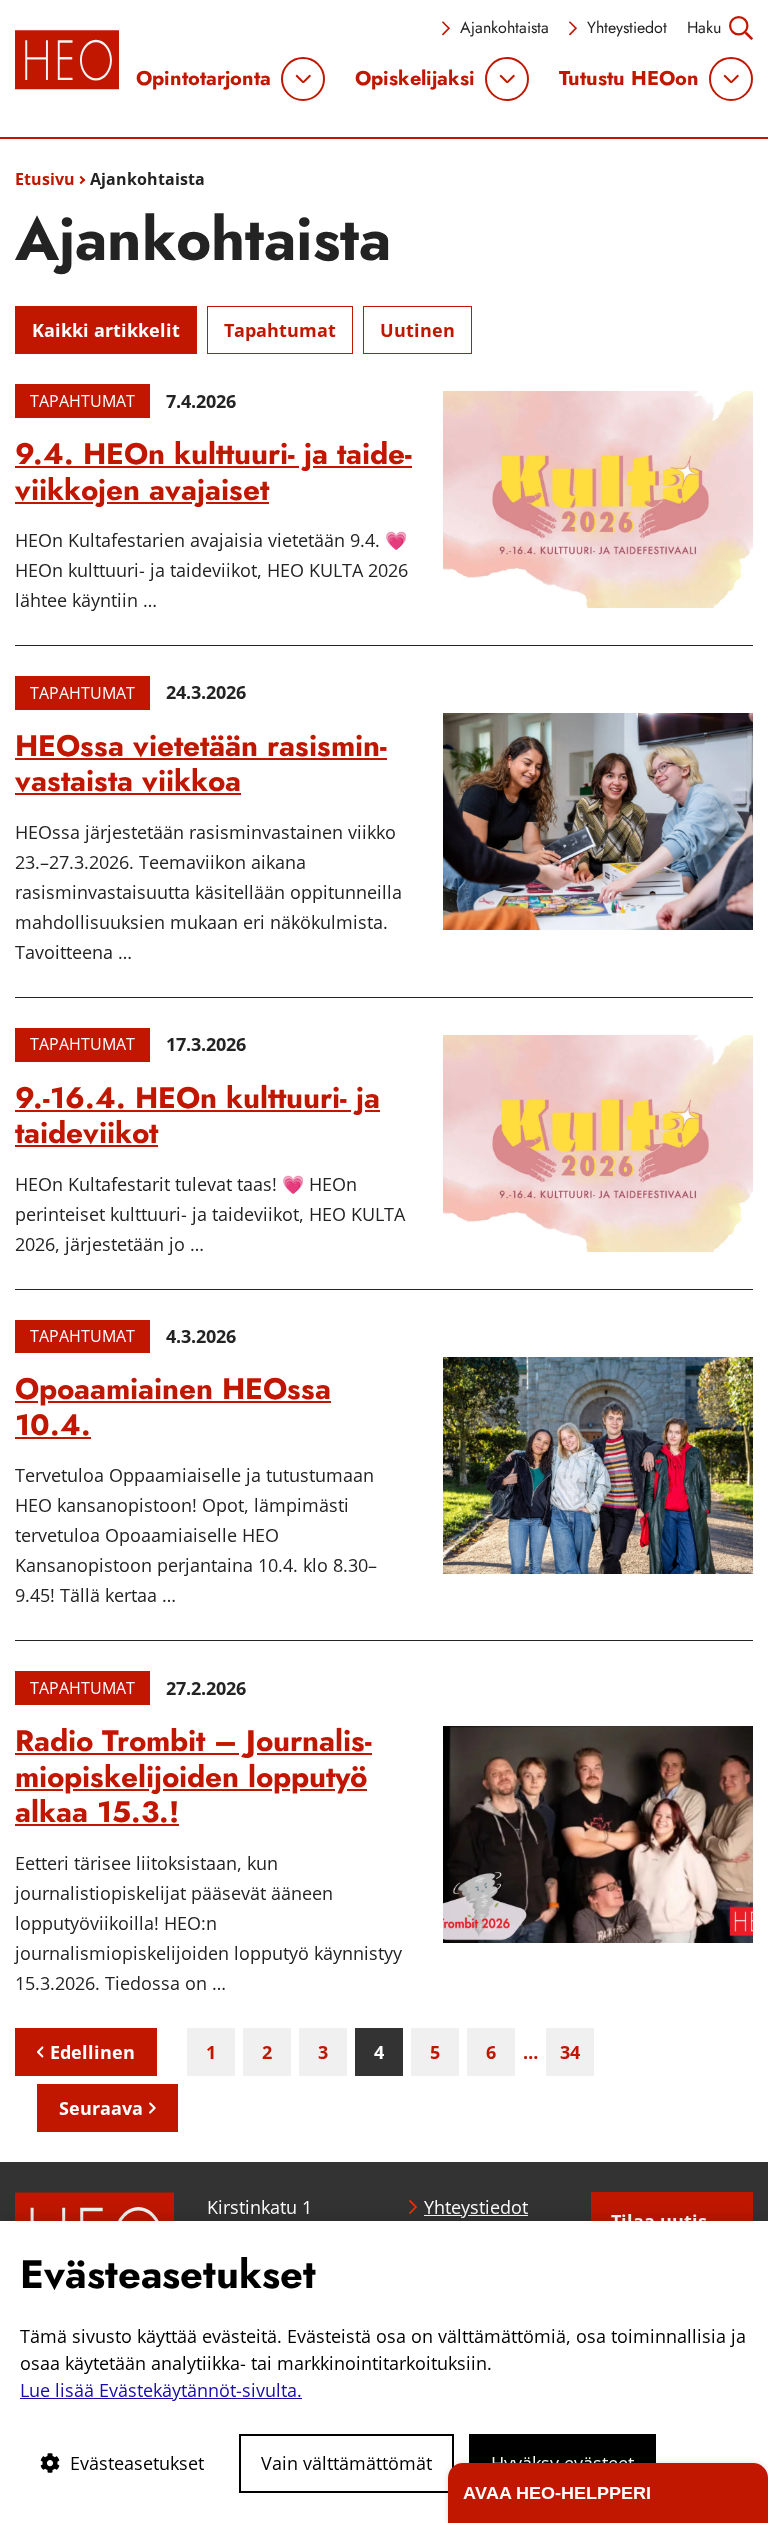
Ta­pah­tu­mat (280, 330)
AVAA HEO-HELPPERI (557, 2493)
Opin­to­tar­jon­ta (203, 79)
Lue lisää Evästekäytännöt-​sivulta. (161, 2390)
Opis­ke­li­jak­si (415, 79)
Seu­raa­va (101, 2108)
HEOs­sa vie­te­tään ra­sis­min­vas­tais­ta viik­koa (201, 763)
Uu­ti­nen (417, 330)
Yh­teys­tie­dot (627, 27)
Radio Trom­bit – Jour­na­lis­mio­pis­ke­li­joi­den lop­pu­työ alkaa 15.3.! (193, 1776)
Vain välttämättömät (346, 2463)
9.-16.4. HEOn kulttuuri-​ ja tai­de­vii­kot (197, 1115)
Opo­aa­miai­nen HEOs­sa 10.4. (173, 1406)
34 (570, 2052)
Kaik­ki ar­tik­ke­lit (106, 330)
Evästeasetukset (137, 2463)
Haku (704, 27)
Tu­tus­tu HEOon (629, 79)
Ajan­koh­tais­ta (504, 27)
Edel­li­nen (92, 2052)
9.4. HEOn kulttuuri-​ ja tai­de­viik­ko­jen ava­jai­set (213, 471)
